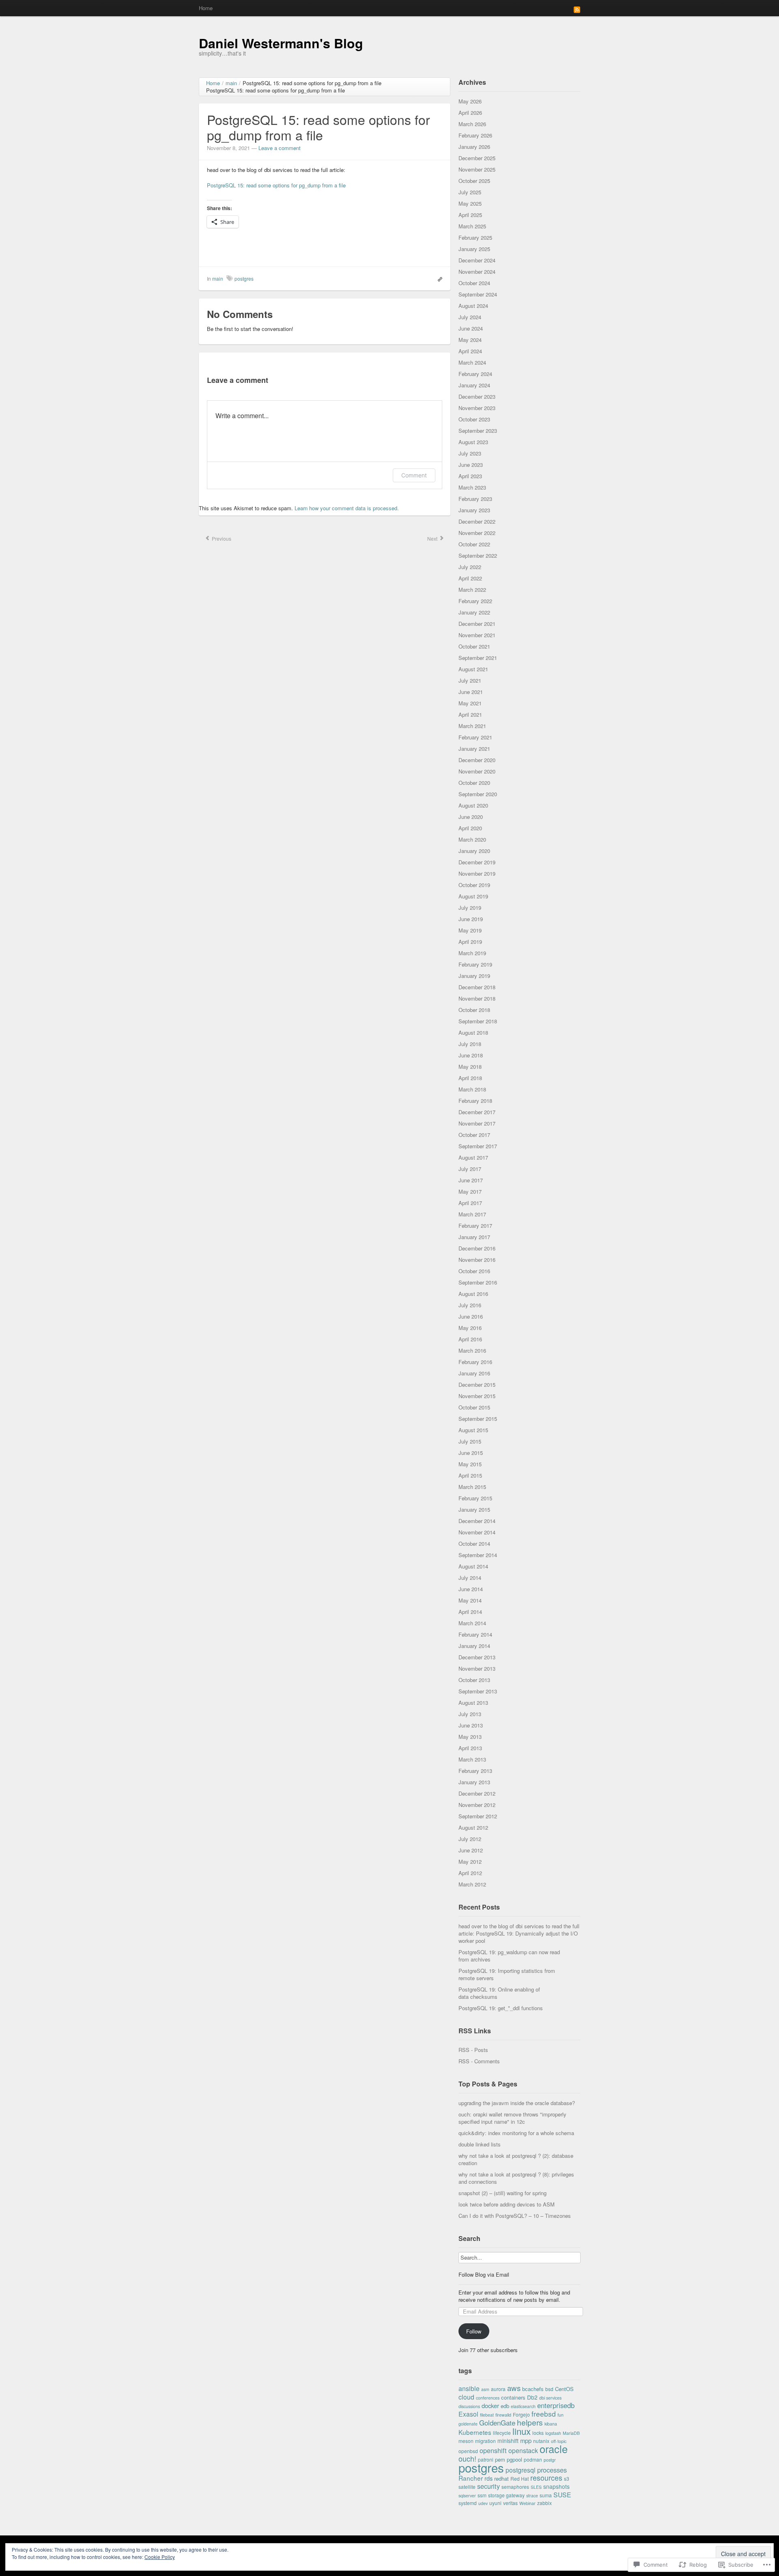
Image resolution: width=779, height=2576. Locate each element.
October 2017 (474, 1135)
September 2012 (478, 1816)
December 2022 (477, 521)
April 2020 (470, 828)
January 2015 (474, 1509)
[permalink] (438, 279)
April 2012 (470, 1873)
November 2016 (477, 1260)
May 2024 (470, 340)
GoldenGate (497, 2422)
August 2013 (473, 1703)
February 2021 (475, 737)
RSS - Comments (479, 2061)
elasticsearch (523, 2406)
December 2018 (477, 987)
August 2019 (473, 896)
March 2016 (472, 1350)
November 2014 (477, 1532)
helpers (530, 2422)
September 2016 (478, 1282)
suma (546, 2495)
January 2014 (474, 1646)
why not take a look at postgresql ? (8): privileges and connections (516, 2178)
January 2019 (474, 976)
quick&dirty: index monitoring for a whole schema (516, 2133)
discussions (469, 2406)
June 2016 (471, 1316)
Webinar (527, 2503)
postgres (244, 278)
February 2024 (475, 374)
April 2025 (470, 215)
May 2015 (470, 1464)
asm (485, 2389)
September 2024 (478, 294)
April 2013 (470, 1748)
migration (485, 2441)
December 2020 (477, 760)
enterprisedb (556, 2405)
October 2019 (474, 885)
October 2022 (474, 544)
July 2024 (470, 317)
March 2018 (472, 1089)
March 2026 (472, 124)
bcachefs (533, 2389)
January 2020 (474, 851)
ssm (482, 2495)
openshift (493, 2450)
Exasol (468, 2414)
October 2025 (474, 181)
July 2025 (470, 192)
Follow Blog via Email (484, 2275)
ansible (469, 2388)
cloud (466, 2397)
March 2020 (472, 839)
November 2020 (477, 771)
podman (533, 2459)
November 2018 (477, 998)
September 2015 (478, 1419)
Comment (414, 475)
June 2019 (471, 919)
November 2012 (477, 1805)
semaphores (515, 2487)
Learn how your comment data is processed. (347, 508)
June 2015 (471, 1453)
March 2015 (472, 1487)
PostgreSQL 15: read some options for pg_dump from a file (276, 185)
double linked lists (480, 2144)
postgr (550, 2460)
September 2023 (478, 431)
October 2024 (474, 283)
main (218, 278)
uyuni (495, 2503)
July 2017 (470, 1169)
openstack (523, 2450)
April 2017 (470, 1203)
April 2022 (470, 578)
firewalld (503, 2415)
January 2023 (474, 510)
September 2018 (478, 1021)
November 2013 (477, 1668)
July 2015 (470, 1441)
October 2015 (474, 1407)
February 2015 (475, 1498)
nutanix (541, 2441)
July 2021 (470, 680)
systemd (468, 2503)
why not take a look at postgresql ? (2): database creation (516, 2159)
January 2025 (474, 249)
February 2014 (475, 1634)
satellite (467, 2487)
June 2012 (471, 1850)
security (488, 2486)
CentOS (564, 2389)
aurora (498, 2389)
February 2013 (475, 1771)
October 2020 (474, 783)
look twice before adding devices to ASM (507, 2204)
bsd (549, 2389)
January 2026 (474, 147)
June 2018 (471, 1055)
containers (513, 2397)
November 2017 (477, 1123)
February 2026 (475, 135)
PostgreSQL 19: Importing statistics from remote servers (507, 1974)
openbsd (468, 2451)
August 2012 (473, 1827)
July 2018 (470, 1044)
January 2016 (474, 1373)
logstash (553, 2433)
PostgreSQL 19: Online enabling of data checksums (499, 1993)
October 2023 (474, 419)
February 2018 (475, 1101)
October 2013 (474, 1680)
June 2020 (471, 817)
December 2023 (477, 396)
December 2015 (477, 1385)
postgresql (521, 2470)
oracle (554, 2449)
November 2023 (477, 408)
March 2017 (472, 1214)
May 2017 (470, 1191)
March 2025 (472, 226)
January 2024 (474, 385)
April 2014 (470, 1612)
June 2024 (471, 328)
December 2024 (477, 260)
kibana (551, 2424)
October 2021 (474, 646)
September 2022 (478, 555)
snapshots (556, 2486)
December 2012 (477, 1793)
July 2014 (470, 1578)
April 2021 (470, 714)
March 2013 (472, 1759)
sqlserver (467, 2495)
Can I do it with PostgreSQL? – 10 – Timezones (515, 2216)
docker (490, 2405)
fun (561, 2415)
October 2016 (474, 1271)
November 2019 (477, 873)
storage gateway (506, 2495)
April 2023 (470, 476)
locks (538, 2433)
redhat (501, 2478)
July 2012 (470, 1839)
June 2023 (471, 465)
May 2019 (470, 930)
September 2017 (478, 1146)
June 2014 (471, 1589)
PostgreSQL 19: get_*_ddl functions (501, 2008)
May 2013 (470, 1737)
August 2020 (473, 805)
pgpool (514, 2459)
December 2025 (477, 158)
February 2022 (475, 601)
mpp (526, 2440)
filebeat (487, 2415)
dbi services (550, 2398)
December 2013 (477, 1657)
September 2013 (478, 1691)
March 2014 (472, 1623)
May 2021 (470, 703)
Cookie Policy (160, 2557)
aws (514, 2388)
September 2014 (478, 1555)
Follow (474, 2331)
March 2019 (472, 953)
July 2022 (470, 567)
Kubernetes (475, 2432)
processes (552, 2470)
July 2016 (470, 1305)
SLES (536, 2487)
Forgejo (521, 2414)
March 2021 (472, 726)
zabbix (544, 2503)
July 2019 (470, 908)
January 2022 (474, 612)
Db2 (532, 2397)
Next (433, 538)
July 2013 (470, 1714)
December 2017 (477, 1112)
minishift (508, 2441)
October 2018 (474, 1010)
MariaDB (571, 2433)
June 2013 (471, 1725)
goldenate (468, 2424)
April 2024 (470, 351)
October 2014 (474, 1544)
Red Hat (520, 2478)
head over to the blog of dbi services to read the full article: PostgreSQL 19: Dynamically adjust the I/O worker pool (519, 1933)
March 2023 (472, 487)
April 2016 (470, 1339)
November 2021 (477, 635)
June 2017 (471, 1180)
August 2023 (473, 442)
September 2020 (478, 794)
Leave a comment (280, 148)
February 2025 (475, 237)
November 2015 (477, 1396)
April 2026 (470, 113)
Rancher (471, 2478)
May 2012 (470, 1862)
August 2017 (473, 1157)
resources (546, 2478)
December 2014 (477, 1521)
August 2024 (473, 306)
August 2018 (473, 1032)
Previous (221, 538)
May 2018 (470, 1067)
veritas (510, 2503)
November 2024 (477, 272)
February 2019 (475, 964)
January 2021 (474, 749)
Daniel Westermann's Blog (281, 43)
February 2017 (475, 1226)
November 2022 (477, 533)
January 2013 (474, 1782)
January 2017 (474, 1237)
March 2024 (472, 362)
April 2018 (470, 1078)
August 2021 (473, 669)
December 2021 (477, 624)
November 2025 (477, 169)
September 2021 (478, 658)
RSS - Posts (473, 2050)
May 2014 (470, 1600)
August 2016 (473, 1294)
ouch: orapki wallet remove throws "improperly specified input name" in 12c (512, 2118)
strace (532, 2495)
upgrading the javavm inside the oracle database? (517, 2103)
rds (488, 2478)
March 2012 (472, 1884)
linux (522, 2431)
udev (483, 2503)
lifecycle (502, 2433)
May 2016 (470, 1328)
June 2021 (471, 692)
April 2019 (470, 942)
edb (505, 2406)
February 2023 (475, 499)
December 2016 (477, 1248)
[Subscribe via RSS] (577, 9)
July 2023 (470, 453)
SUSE (562, 2494)
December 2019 (477, 862)
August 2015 (473, 1430)
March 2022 (472, 590)
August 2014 (473, 1566)
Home (206, 8)
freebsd (544, 2414)
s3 (567, 2478)
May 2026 (470, 101)
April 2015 (470, 1475)
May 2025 (470, 203)
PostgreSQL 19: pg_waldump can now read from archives (509, 1956)
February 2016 (475, 1362)
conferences (488, 2398)
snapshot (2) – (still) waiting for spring (502, 2193)
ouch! (467, 2458)
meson (466, 2441)
